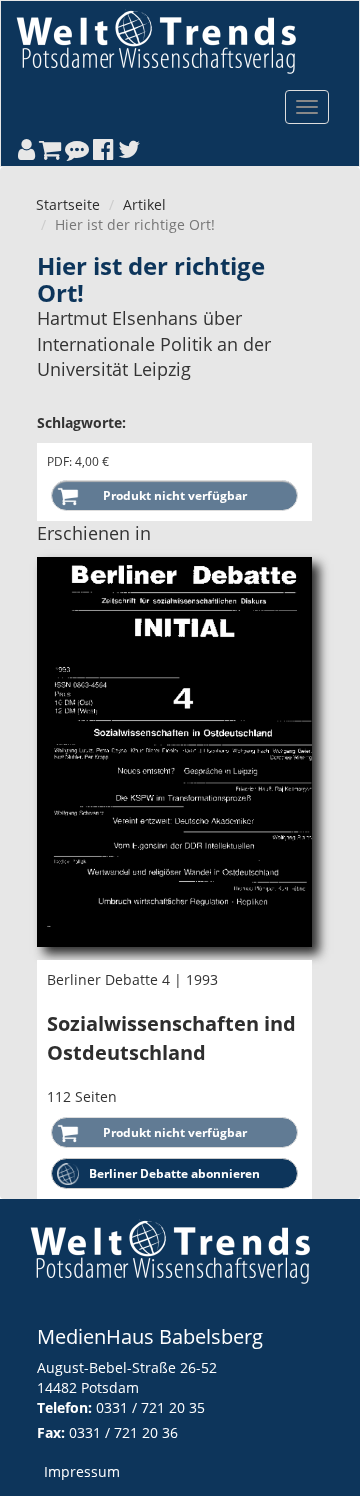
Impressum (82, 1471)
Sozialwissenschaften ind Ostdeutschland (171, 1038)
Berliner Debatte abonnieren (174, 1173)
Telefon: (64, 1407)
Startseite (68, 204)
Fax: (51, 1432)
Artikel (144, 204)
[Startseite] (156, 41)
